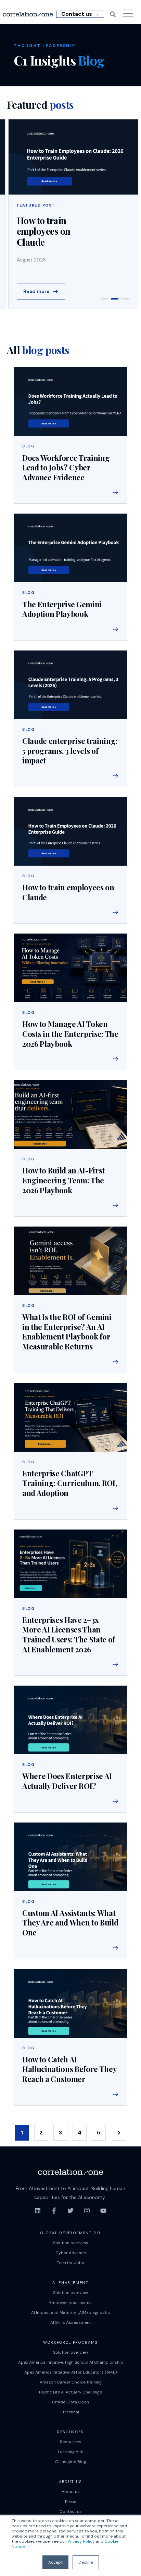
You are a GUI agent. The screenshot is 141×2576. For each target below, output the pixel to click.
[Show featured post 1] (104, 299)
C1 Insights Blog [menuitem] (71, 2462)
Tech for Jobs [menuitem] (70, 2263)
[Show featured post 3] (125, 299)
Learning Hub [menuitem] (71, 2452)
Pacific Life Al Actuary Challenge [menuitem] (70, 2392)
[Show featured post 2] (115, 299)
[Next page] (119, 2133)
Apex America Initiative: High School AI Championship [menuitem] (71, 2362)
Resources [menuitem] (71, 2442)
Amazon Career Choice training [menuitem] (71, 2382)
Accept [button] (55, 2562)
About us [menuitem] (71, 2492)
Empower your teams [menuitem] (70, 2303)
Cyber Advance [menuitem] (71, 2253)
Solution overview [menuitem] (70, 2243)
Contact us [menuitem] (71, 2511)
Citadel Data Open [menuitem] (70, 2402)
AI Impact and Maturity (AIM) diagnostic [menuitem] (70, 2312)
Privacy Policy (81, 2541)
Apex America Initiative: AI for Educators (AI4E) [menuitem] (70, 2372)
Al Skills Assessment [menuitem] (71, 2322)
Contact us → (80, 14)
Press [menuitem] (71, 2502)
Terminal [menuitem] (71, 2412)
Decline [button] (86, 2562)
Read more (36, 291)
